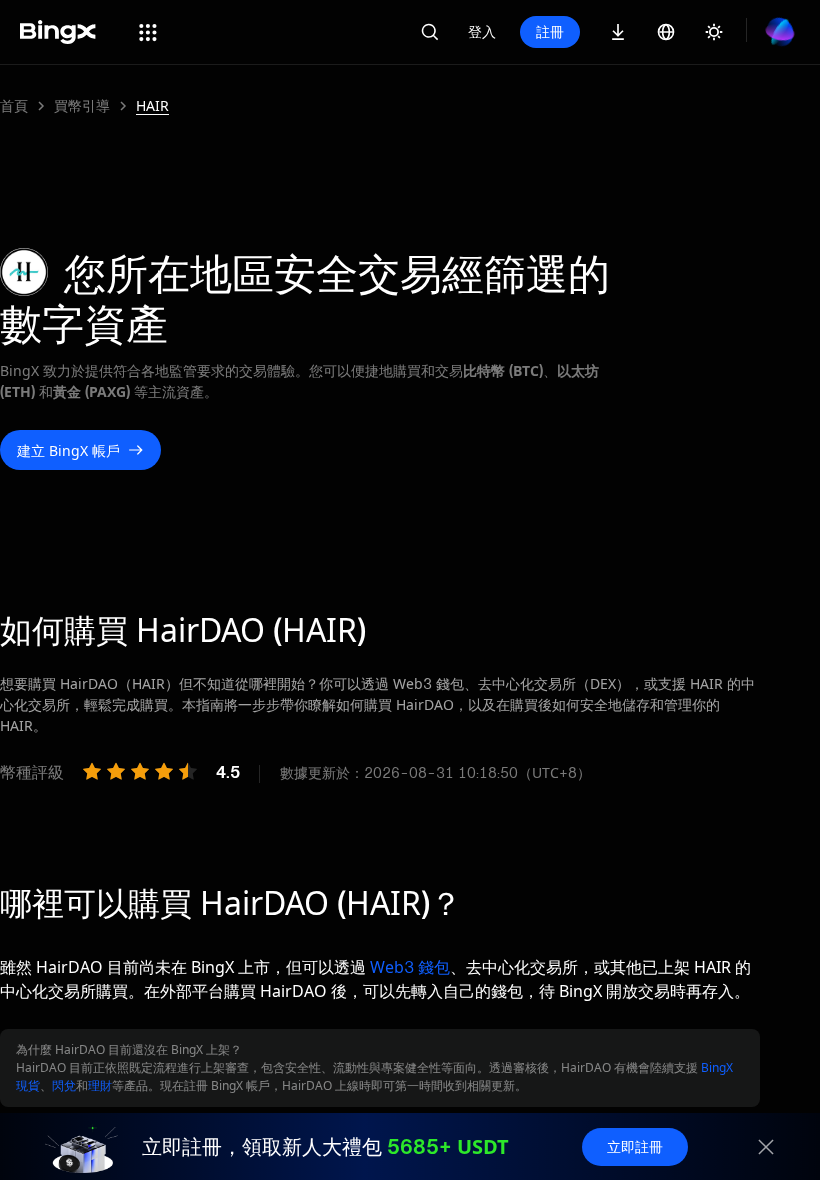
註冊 (550, 31)
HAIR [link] (152, 106)
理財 (100, 1085)
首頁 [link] (14, 106)
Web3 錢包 (410, 967)
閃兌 (64, 1085)
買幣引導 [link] (82, 106)
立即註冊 (635, 1146)
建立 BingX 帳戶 (68, 450)
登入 (482, 31)
